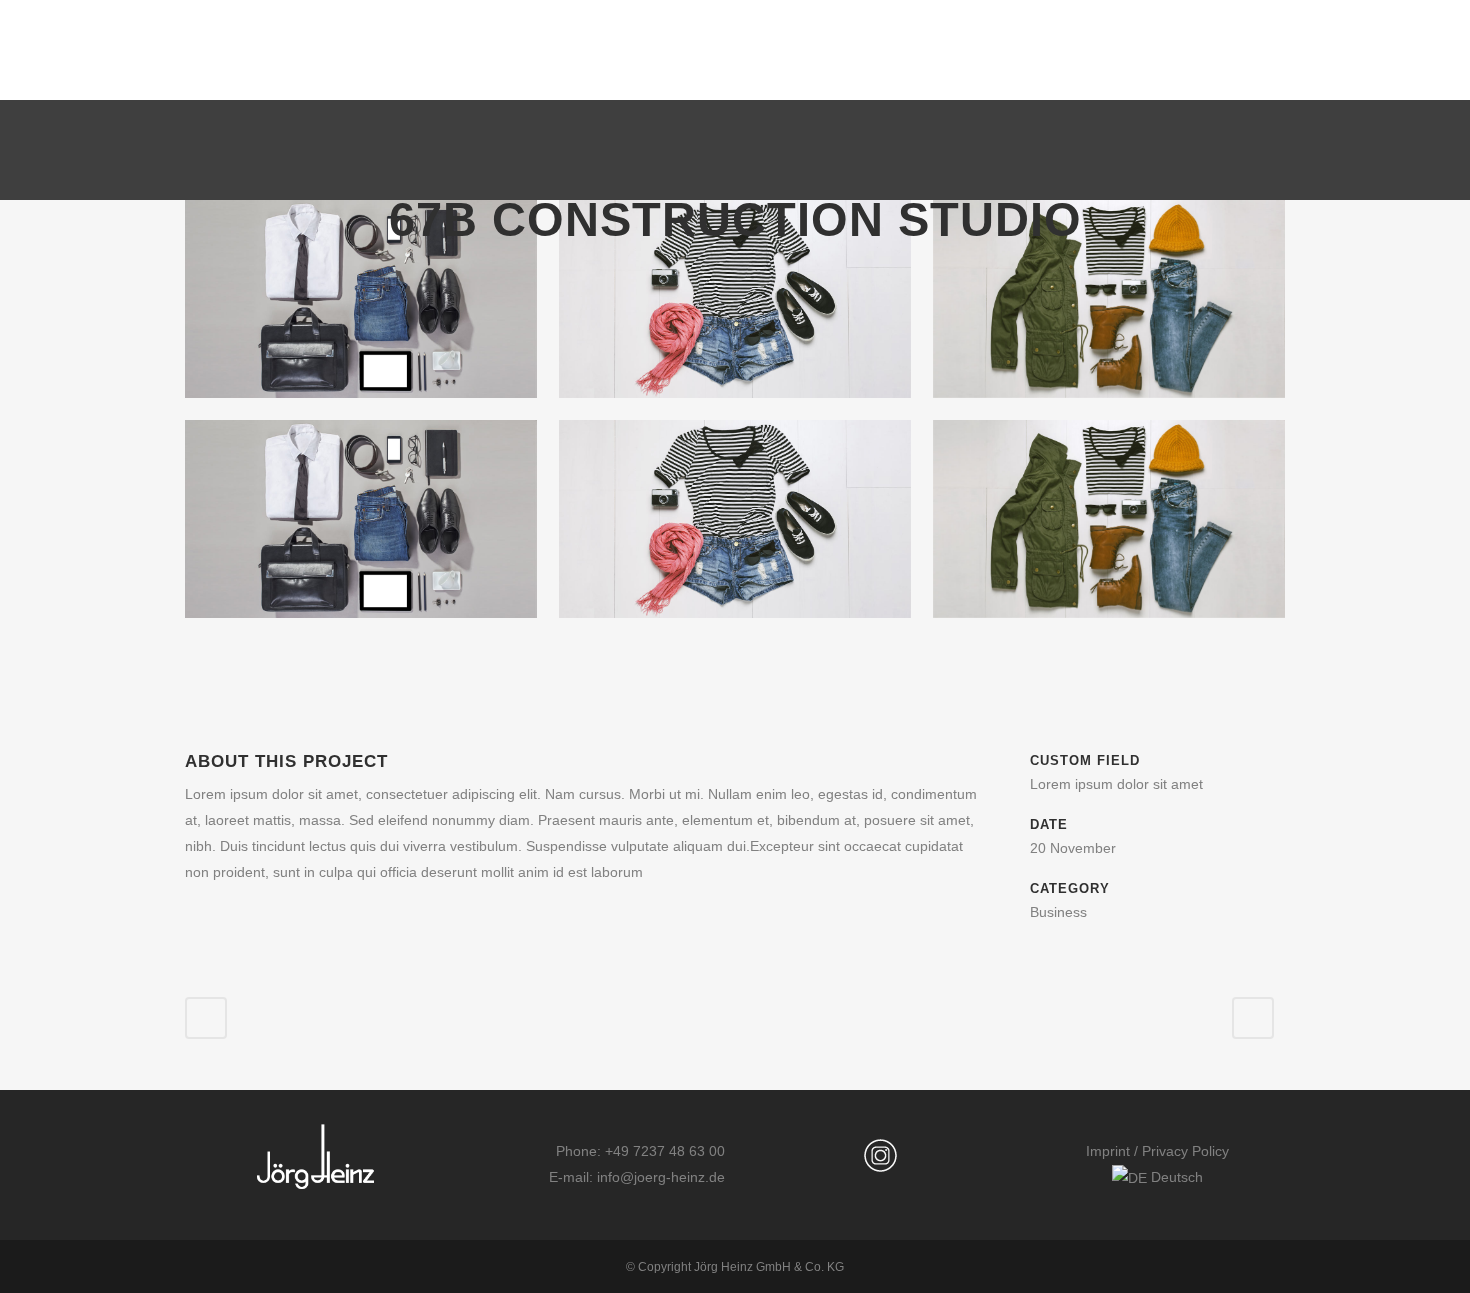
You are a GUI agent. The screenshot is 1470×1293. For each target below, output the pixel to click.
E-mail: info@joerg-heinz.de (637, 1177)
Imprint (1108, 1151)
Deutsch (1175, 1177)
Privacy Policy (1185, 1151)
